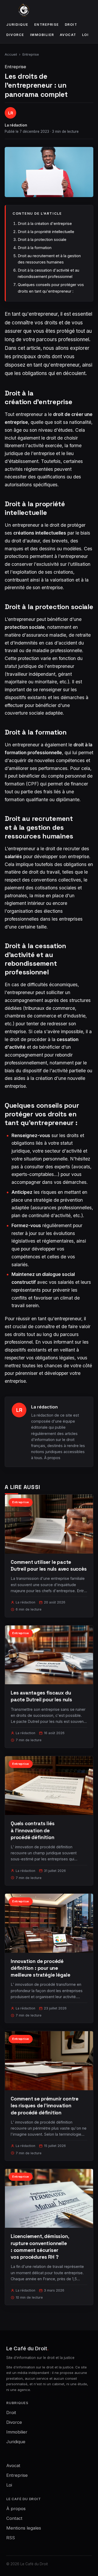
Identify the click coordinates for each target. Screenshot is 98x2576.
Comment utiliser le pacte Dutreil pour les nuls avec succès (49, 1566)
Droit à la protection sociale (42, 239)
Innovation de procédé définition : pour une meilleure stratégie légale (41, 1968)
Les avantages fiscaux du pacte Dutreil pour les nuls (41, 1696)
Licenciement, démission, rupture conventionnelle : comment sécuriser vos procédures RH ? (40, 2247)
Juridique (17, 25)
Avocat (68, 35)
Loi (85, 35)
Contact (14, 2518)
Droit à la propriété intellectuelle (46, 232)
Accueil (11, 54)
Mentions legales (24, 2528)
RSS (11, 2538)
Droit (71, 25)
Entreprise (47, 25)
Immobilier (42, 35)
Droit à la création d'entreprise (45, 223)
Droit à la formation (35, 248)
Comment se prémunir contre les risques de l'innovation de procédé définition (45, 2106)
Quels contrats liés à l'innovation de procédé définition (33, 1830)
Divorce (15, 35)
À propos (52, 1458)
